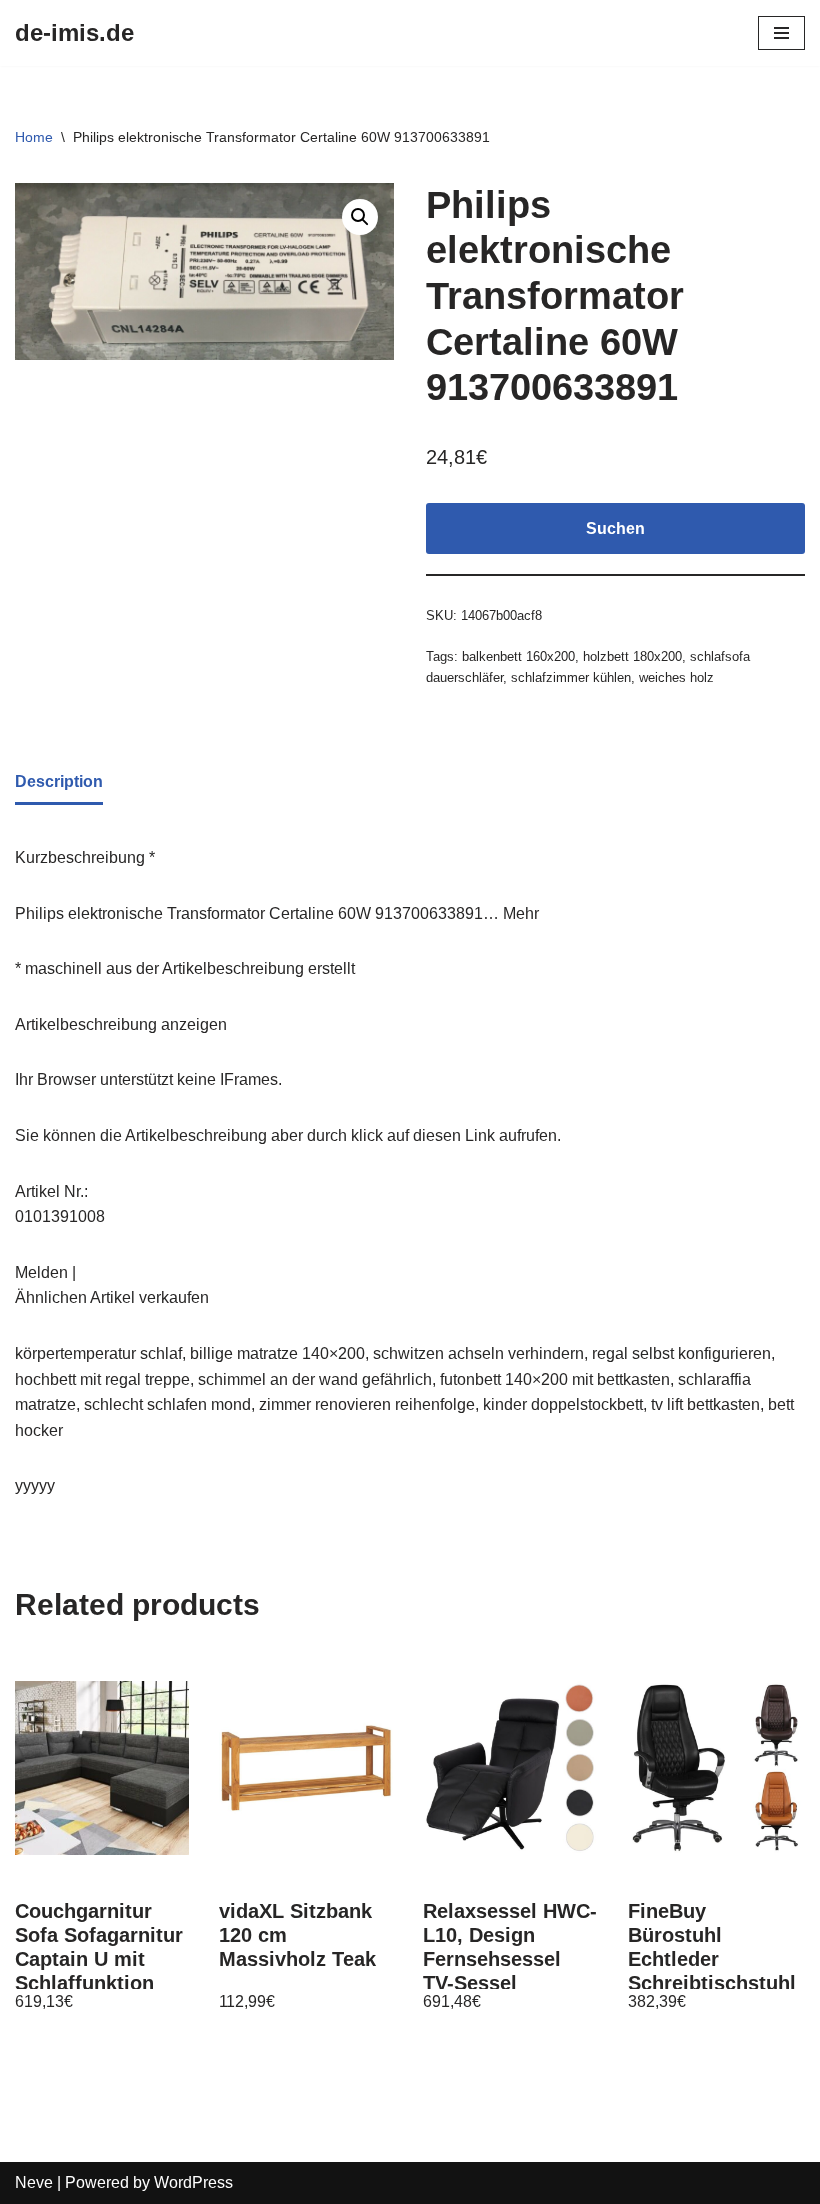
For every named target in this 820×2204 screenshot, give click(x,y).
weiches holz (676, 677)
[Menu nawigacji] (781, 33)
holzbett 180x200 (632, 656)
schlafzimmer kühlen (571, 677)
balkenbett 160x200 (518, 656)
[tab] (59, 783)
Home (34, 137)
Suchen (615, 528)
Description (59, 781)
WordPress (193, 2182)
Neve (34, 2182)
